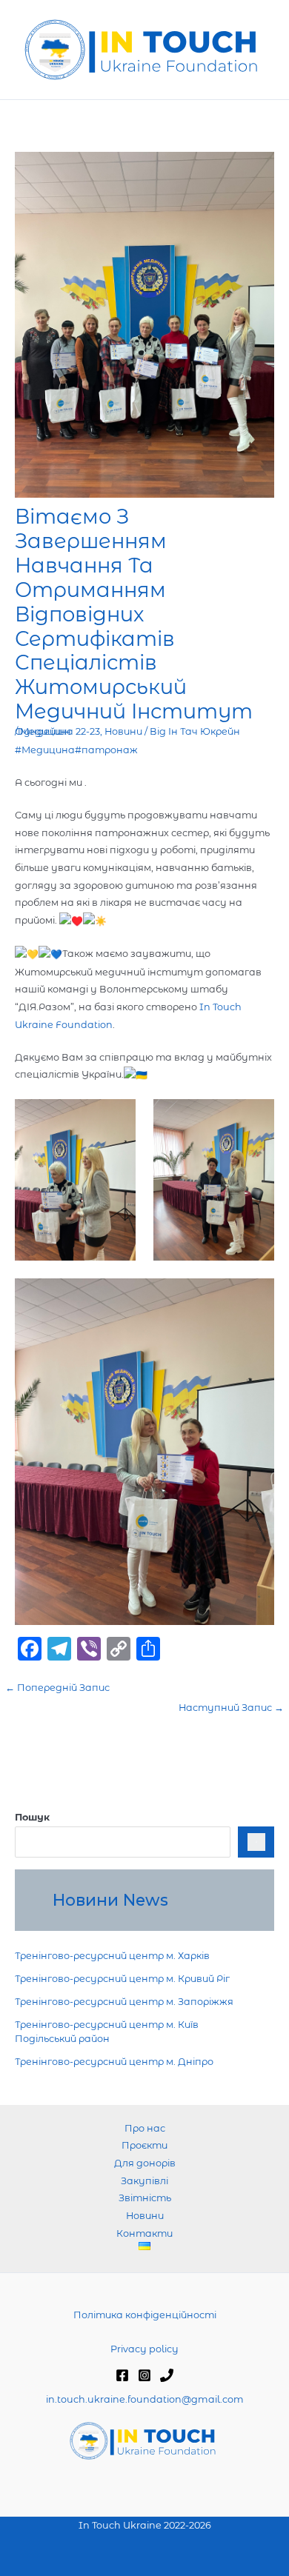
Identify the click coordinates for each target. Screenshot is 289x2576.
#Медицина (45, 750)
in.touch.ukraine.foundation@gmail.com (145, 2399)
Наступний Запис (231, 1708)
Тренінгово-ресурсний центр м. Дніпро (114, 2062)
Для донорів (145, 2163)
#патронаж (106, 750)
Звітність (145, 2198)
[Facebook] (122, 2375)
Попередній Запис (57, 1688)
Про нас (145, 2128)
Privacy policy (144, 2349)
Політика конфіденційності (145, 2315)
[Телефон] (167, 2375)
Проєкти (144, 2145)
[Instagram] (144, 2375)
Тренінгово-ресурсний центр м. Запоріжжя (124, 2002)
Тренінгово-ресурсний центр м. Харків (112, 1956)
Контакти (144, 2233)
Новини (123, 731)
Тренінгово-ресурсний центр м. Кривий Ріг (122, 1979)
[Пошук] (256, 1842)
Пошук (32, 1817)
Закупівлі (144, 2181)
